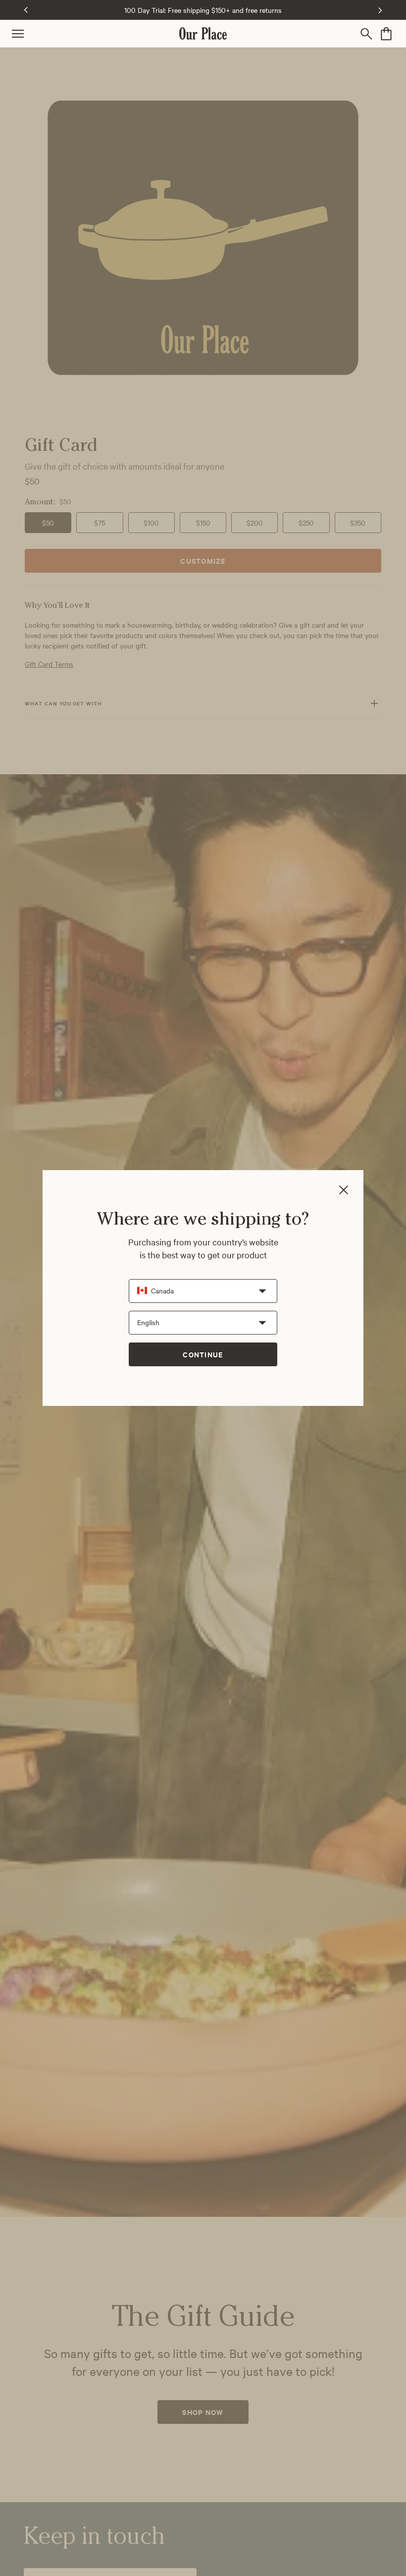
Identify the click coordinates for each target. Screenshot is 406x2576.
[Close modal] (344, 1191)
